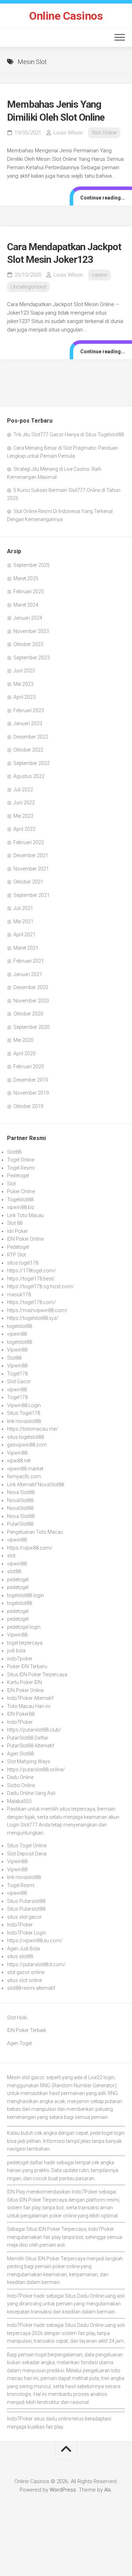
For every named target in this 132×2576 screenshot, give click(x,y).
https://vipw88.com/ (30, 1548)
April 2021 (24, 935)
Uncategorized (28, 287)
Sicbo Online (21, 1785)
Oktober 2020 (28, 1014)
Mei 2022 (23, 816)
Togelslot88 (20, 1200)
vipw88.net (19, 1461)
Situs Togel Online (27, 1846)
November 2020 (31, 1001)
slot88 (14, 1571)
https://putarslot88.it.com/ (36, 1964)
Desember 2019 (31, 1080)
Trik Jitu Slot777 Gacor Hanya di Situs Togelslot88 (69, 435)
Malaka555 (19, 1801)
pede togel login (107, 2133)
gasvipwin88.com (27, 1445)
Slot (11, 1184)
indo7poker (20, 1659)
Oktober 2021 (28, 882)
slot (11, 1556)
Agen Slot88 (20, 1754)
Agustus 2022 (29, 776)
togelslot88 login (26, 1595)
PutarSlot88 (20, 1524)
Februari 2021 (29, 961)
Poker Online (21, 1191)
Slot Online (104, 133)
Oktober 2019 (28, 1106)
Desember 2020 (31, 987)
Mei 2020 (23, 1040)
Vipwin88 (17, 1350)
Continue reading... (103, 198)
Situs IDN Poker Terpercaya (37, 1675)
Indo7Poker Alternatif (30, 1698)
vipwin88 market (25, 1469)
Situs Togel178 (24, 1413)
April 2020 (24, 1053)
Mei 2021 (23, 922)
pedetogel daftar (25, 2163)
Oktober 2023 (28, 644)
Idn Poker (17, 1231)
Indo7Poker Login (27, 1933)
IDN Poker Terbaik (27, 2030)
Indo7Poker (20, 1722)
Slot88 (14, 1152)
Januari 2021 (28, 974)
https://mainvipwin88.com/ (37, 1310)
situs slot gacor (24, 1917)
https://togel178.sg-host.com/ (41, 1286)
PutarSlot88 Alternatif (31, 1746)
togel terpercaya (25, 1643)
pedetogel (18, 1580)
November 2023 (31, 631)
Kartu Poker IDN (24, 1682)
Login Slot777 (22, 1825)
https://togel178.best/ (31, 1279)
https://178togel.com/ (32, 1271)
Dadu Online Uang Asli (31, 1793)
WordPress (63, 2490)
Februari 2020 (29, 1067)
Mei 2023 (23, 684)
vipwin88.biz (21, 1207)
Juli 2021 (23, 908)
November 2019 (31, 1093)
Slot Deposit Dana (27, 1854)
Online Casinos (66, 16)
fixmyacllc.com (24, 1476)
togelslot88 (20, 1326)
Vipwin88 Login (24, 1405)
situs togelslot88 (26, 1437)
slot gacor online (26, 1972)
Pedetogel (18, 1176)
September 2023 (32, 658)
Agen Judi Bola (23, 1949)
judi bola (16, 1651)
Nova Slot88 (21, 1492)
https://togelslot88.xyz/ (33, 1318)
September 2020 (32, 1027)
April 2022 (24, 829)
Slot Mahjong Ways (29, 1761)
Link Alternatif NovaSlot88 (36, 1485)
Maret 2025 (26, 578)
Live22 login (101, 2077)
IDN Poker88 (21, 1714)
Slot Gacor (19, 1381)
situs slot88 (20, 1956)
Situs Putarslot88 (26, 1901)
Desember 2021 (31, 855)
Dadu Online (20, 1777)
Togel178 (17, 1374)
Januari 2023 (28, 723)
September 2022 (32, 763)
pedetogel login (24, 1627)
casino (99, 275)
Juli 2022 (23, 790)
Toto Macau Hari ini (29, 1706)
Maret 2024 (26, 605)
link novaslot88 (24, 1421)
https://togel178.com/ (32, 1302)
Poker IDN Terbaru (27, 1666)
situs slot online (24, 1980)
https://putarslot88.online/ (36, 1770)
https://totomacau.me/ (33, 1429)
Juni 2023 (24, 671)
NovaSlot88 (20, 1500)
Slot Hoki (17, 2018)
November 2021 (31, 869)
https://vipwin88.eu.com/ (35, 1941)
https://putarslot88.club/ (34, 1730)
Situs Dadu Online (84, 2296)
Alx (108, 2490)
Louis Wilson (68, 133)
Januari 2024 (28, 618)
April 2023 (24, 697)
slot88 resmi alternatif (31, 1988)
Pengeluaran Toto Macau (35, 1532)
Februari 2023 (29, 710)
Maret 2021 (26, 948)
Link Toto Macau (26, 1215)
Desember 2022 (31, 737)
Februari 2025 (29, 591)
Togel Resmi (21, 1168)
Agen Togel (19, 2043)
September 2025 (32, 565)
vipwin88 (17, 1334)
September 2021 (32, 895)
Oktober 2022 (28, 750)
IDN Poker (30, 2200)
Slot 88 (15, 1223)
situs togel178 (23, 1263)
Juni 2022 (24, 803)
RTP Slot (17, 1255)
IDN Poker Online (25, 1239)
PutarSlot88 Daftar (28, 1738)
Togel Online (21, 1160)
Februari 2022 (29, 842)
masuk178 (19, 1295)
